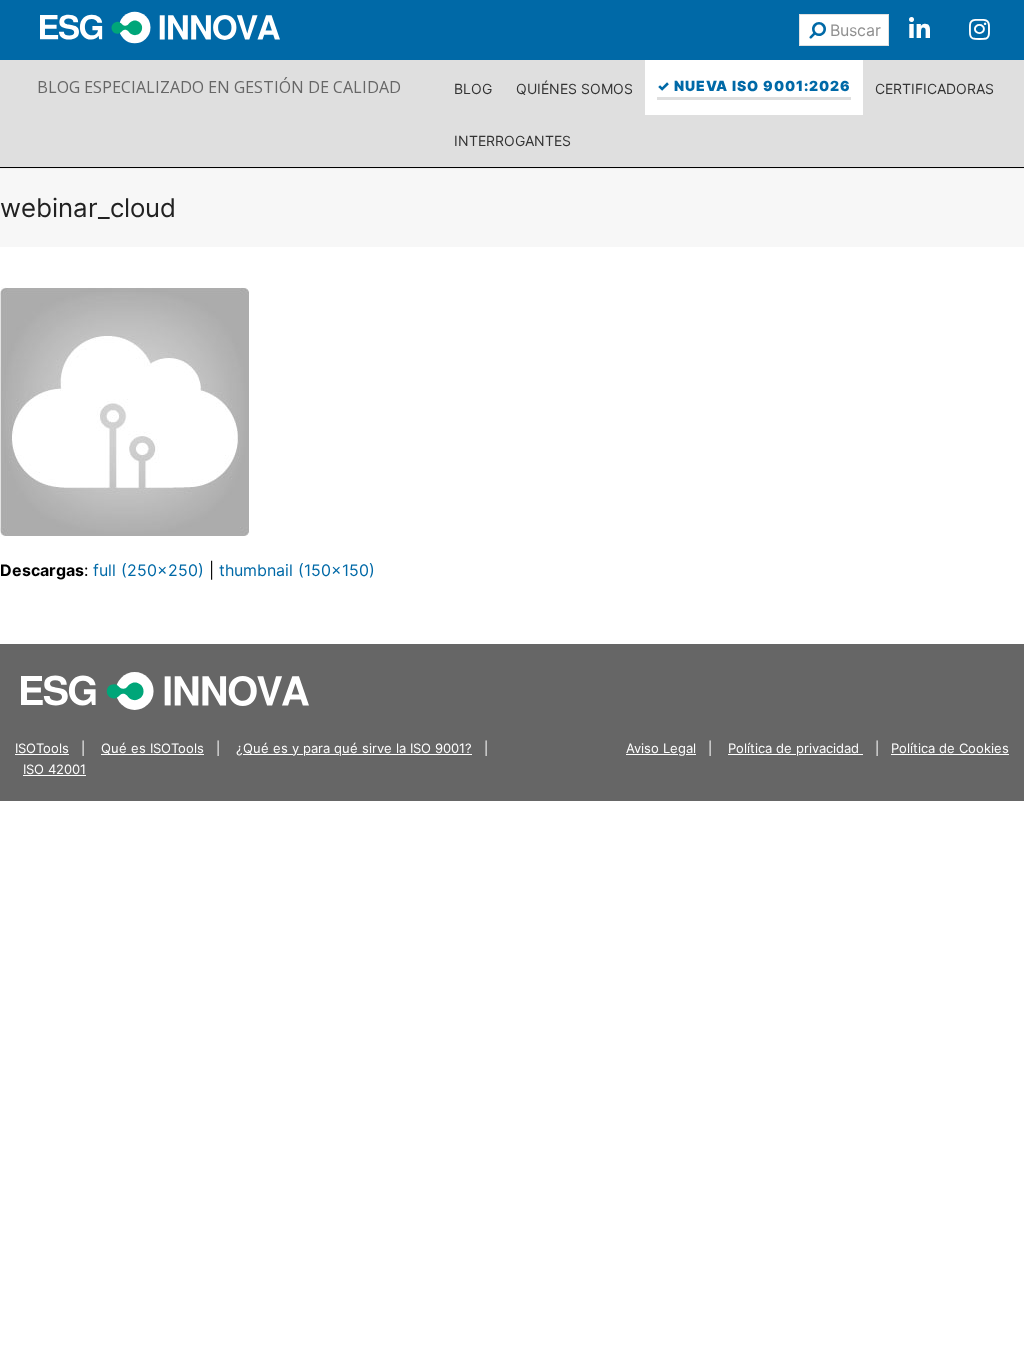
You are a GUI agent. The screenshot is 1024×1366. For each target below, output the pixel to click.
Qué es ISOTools (152, 748)
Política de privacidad (795, 748)
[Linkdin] (919, 30)
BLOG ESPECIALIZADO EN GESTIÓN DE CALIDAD (219, 87)
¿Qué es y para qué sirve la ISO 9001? (354, 748)
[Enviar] (817, 30)
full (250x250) (148, 570)
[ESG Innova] (165, 689)
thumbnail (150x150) (297, 570)
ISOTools (42, 748)
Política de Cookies (950, 748)
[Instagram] (979, 30)
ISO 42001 (54, 769)
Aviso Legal (661, 748)
